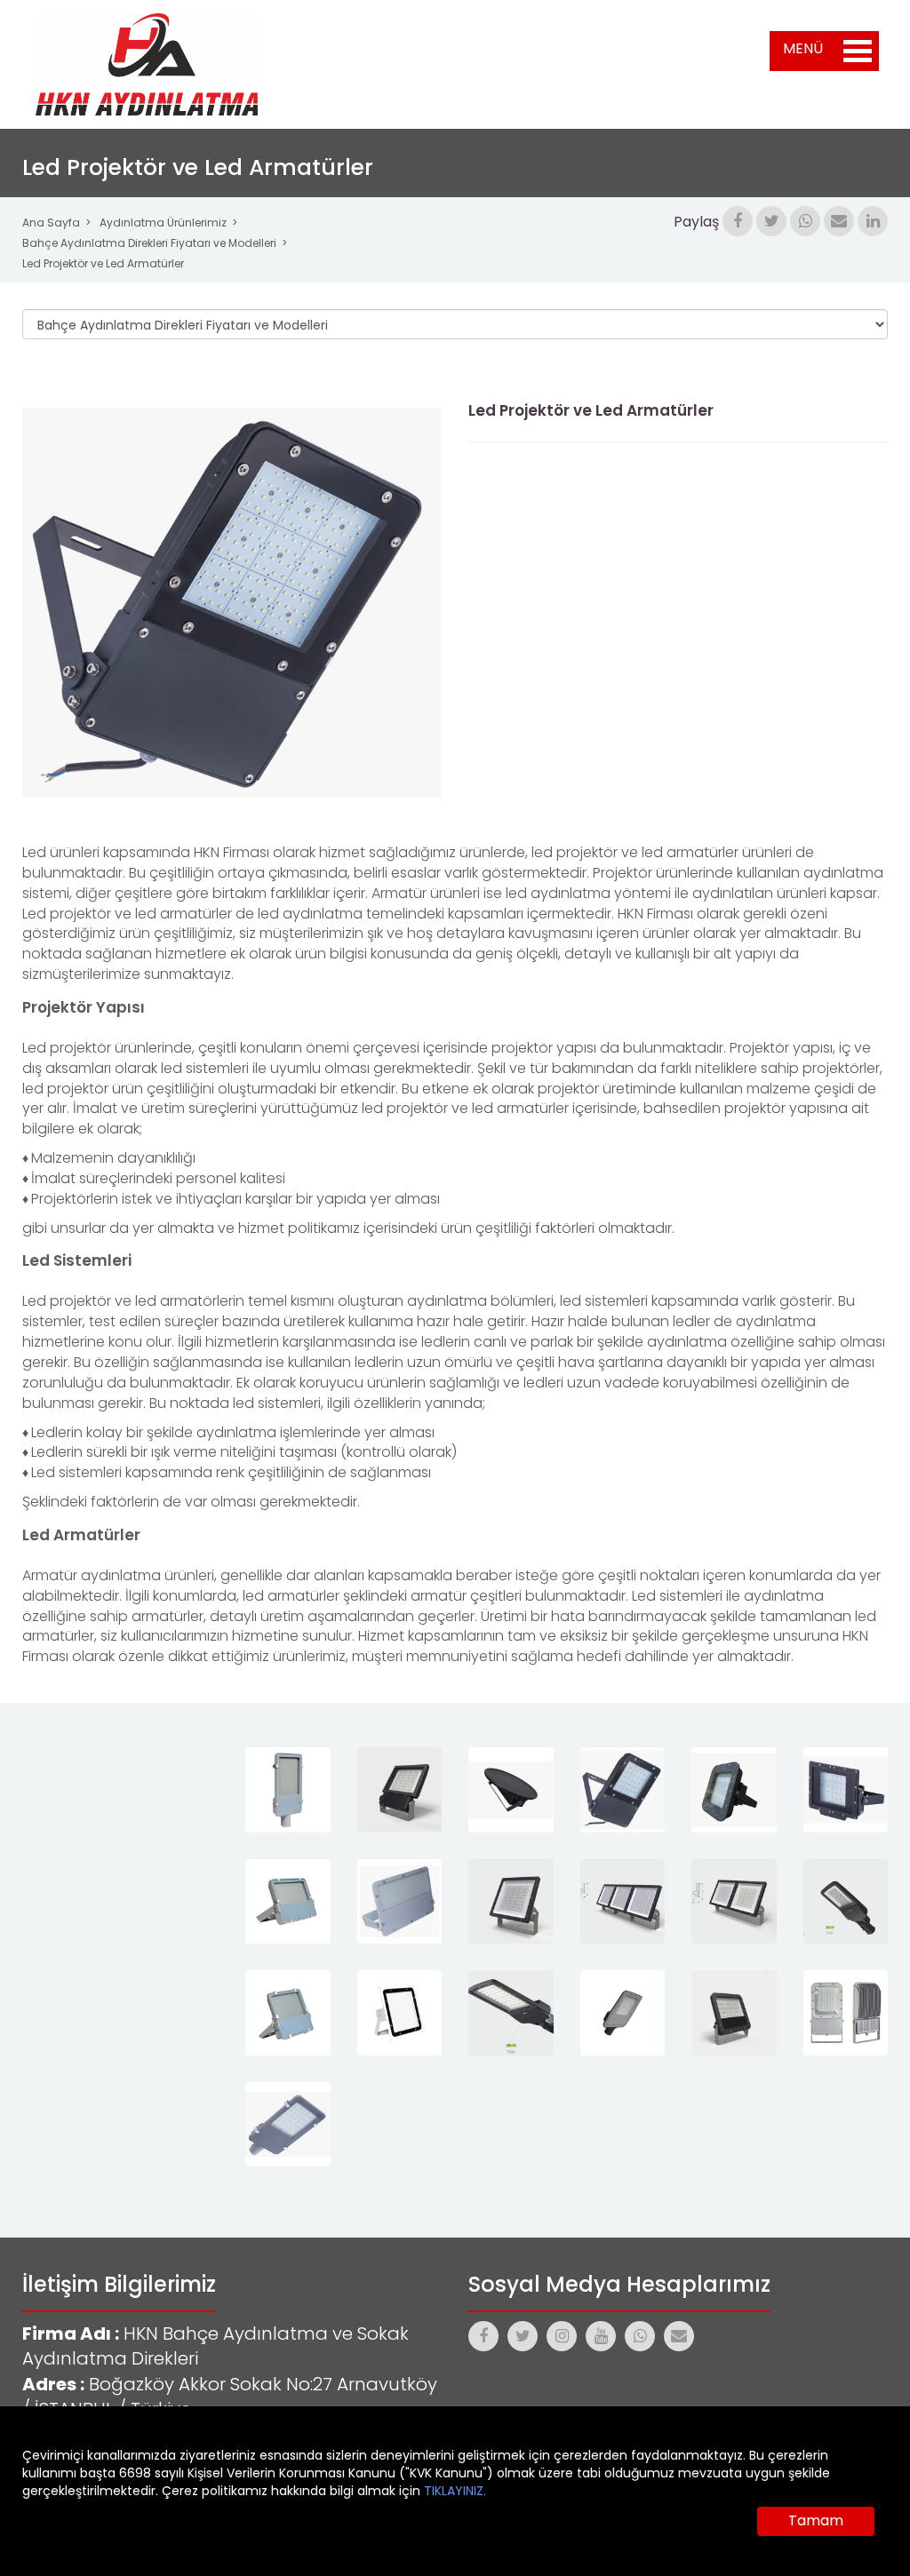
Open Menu (858, 51)
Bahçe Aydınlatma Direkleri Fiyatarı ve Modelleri (149, 243)
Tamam (816, 2520)
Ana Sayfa (51, 223)
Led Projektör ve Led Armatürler (103, 263)
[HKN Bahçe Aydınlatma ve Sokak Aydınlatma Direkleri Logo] (147, 64)
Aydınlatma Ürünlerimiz (163, 223)
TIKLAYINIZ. (455, 2491)
